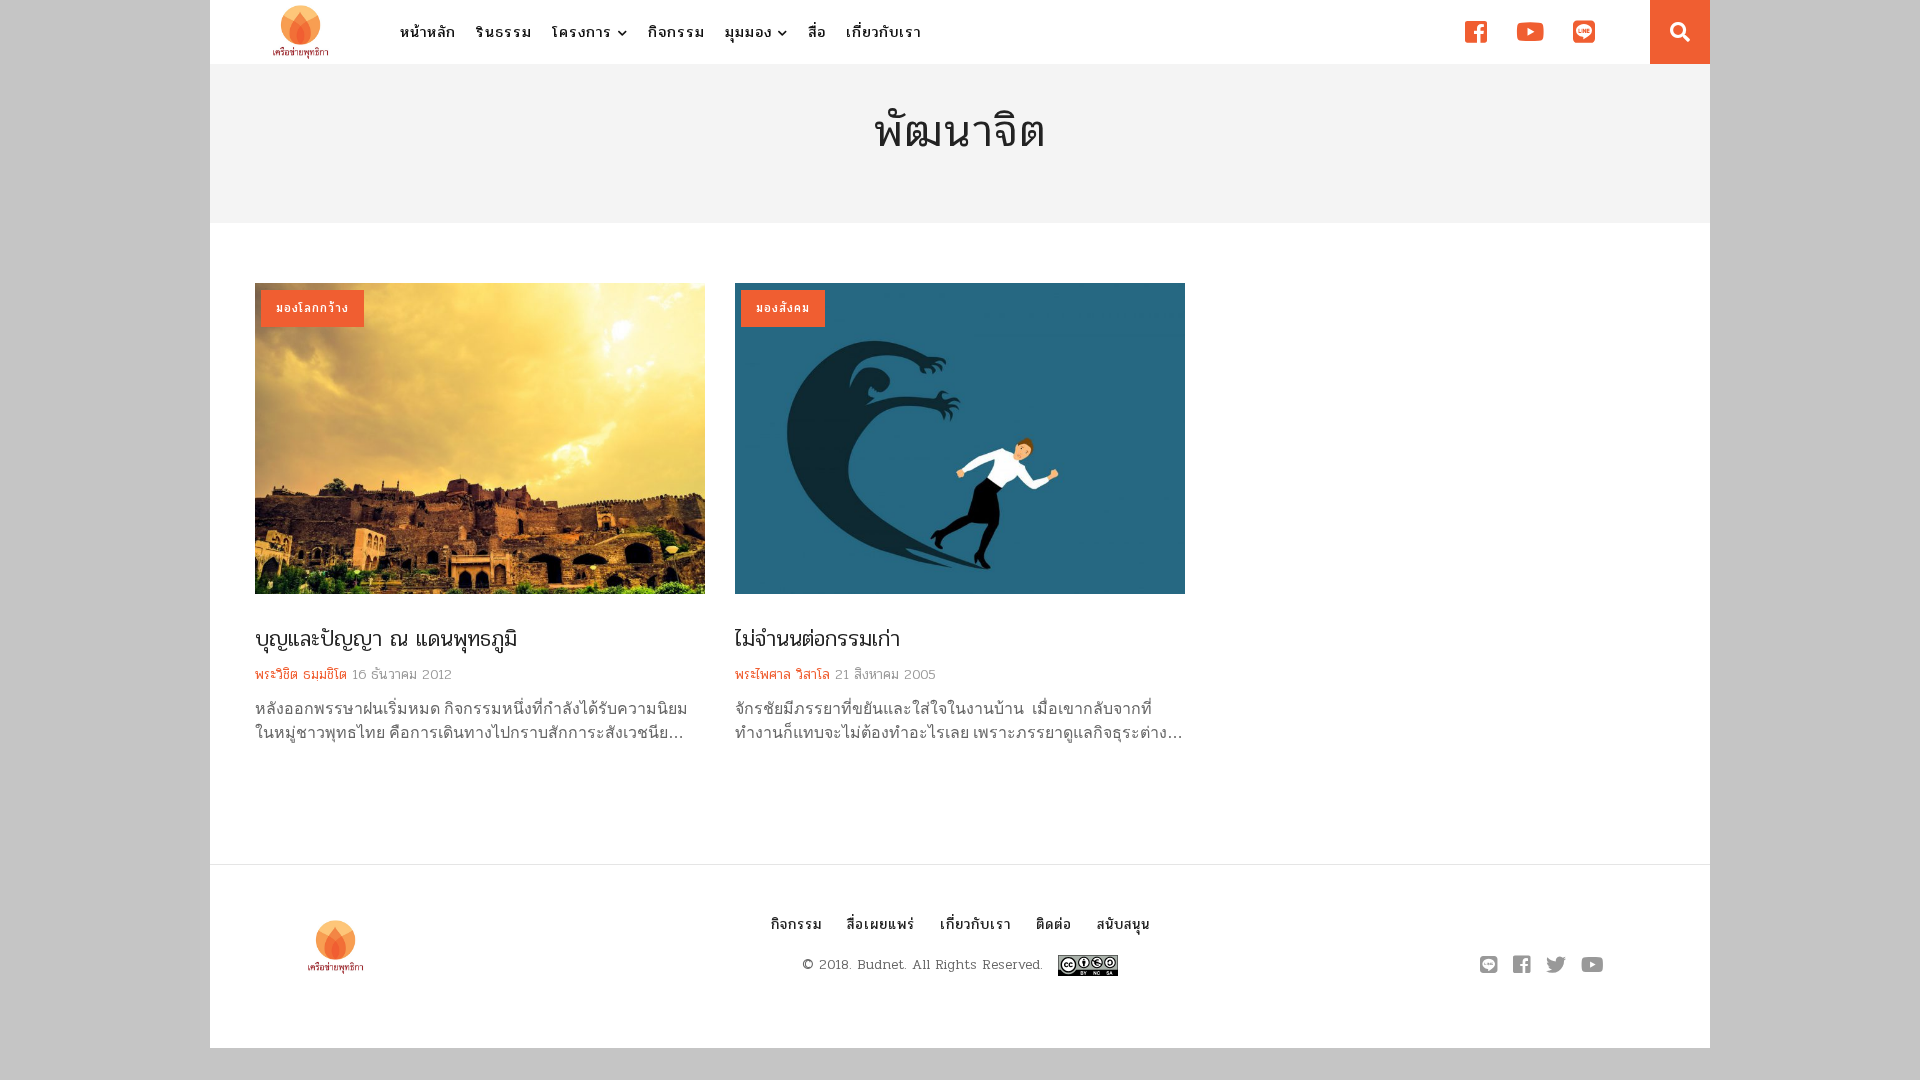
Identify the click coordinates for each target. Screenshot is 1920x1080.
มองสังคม (783, 308)
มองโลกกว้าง (312, 308)
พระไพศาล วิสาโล (782, 674)
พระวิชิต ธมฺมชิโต (301, 674)
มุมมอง (751, 32)
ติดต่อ (1054, 924)
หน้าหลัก (428, 32)
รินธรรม (504, 32)
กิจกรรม (676, 32)
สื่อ (817, 32)
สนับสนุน (1123, 924)
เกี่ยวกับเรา (883, 32)
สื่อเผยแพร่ (881, 924)
